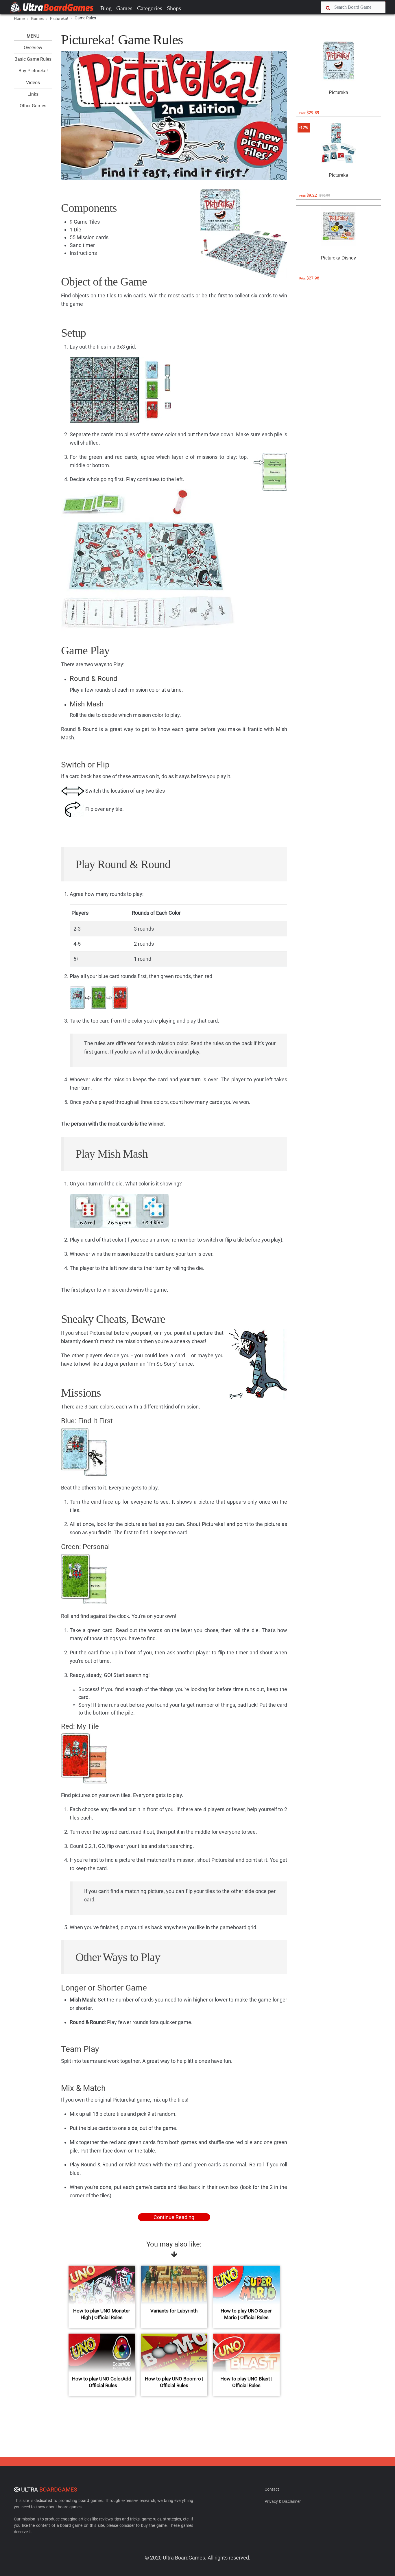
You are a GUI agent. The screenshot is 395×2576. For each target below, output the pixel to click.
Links (33, 94)
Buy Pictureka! (33, 71)
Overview (33, 48)
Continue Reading (174, 2217)
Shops (174, 8)
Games (124, 8)
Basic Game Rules (33, 59)
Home (19, 19)
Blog (106, 8)
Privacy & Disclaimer (283, 2501)
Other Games (33, 106)
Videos (33, 83)
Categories (150, 8)
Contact (272, 2489)
